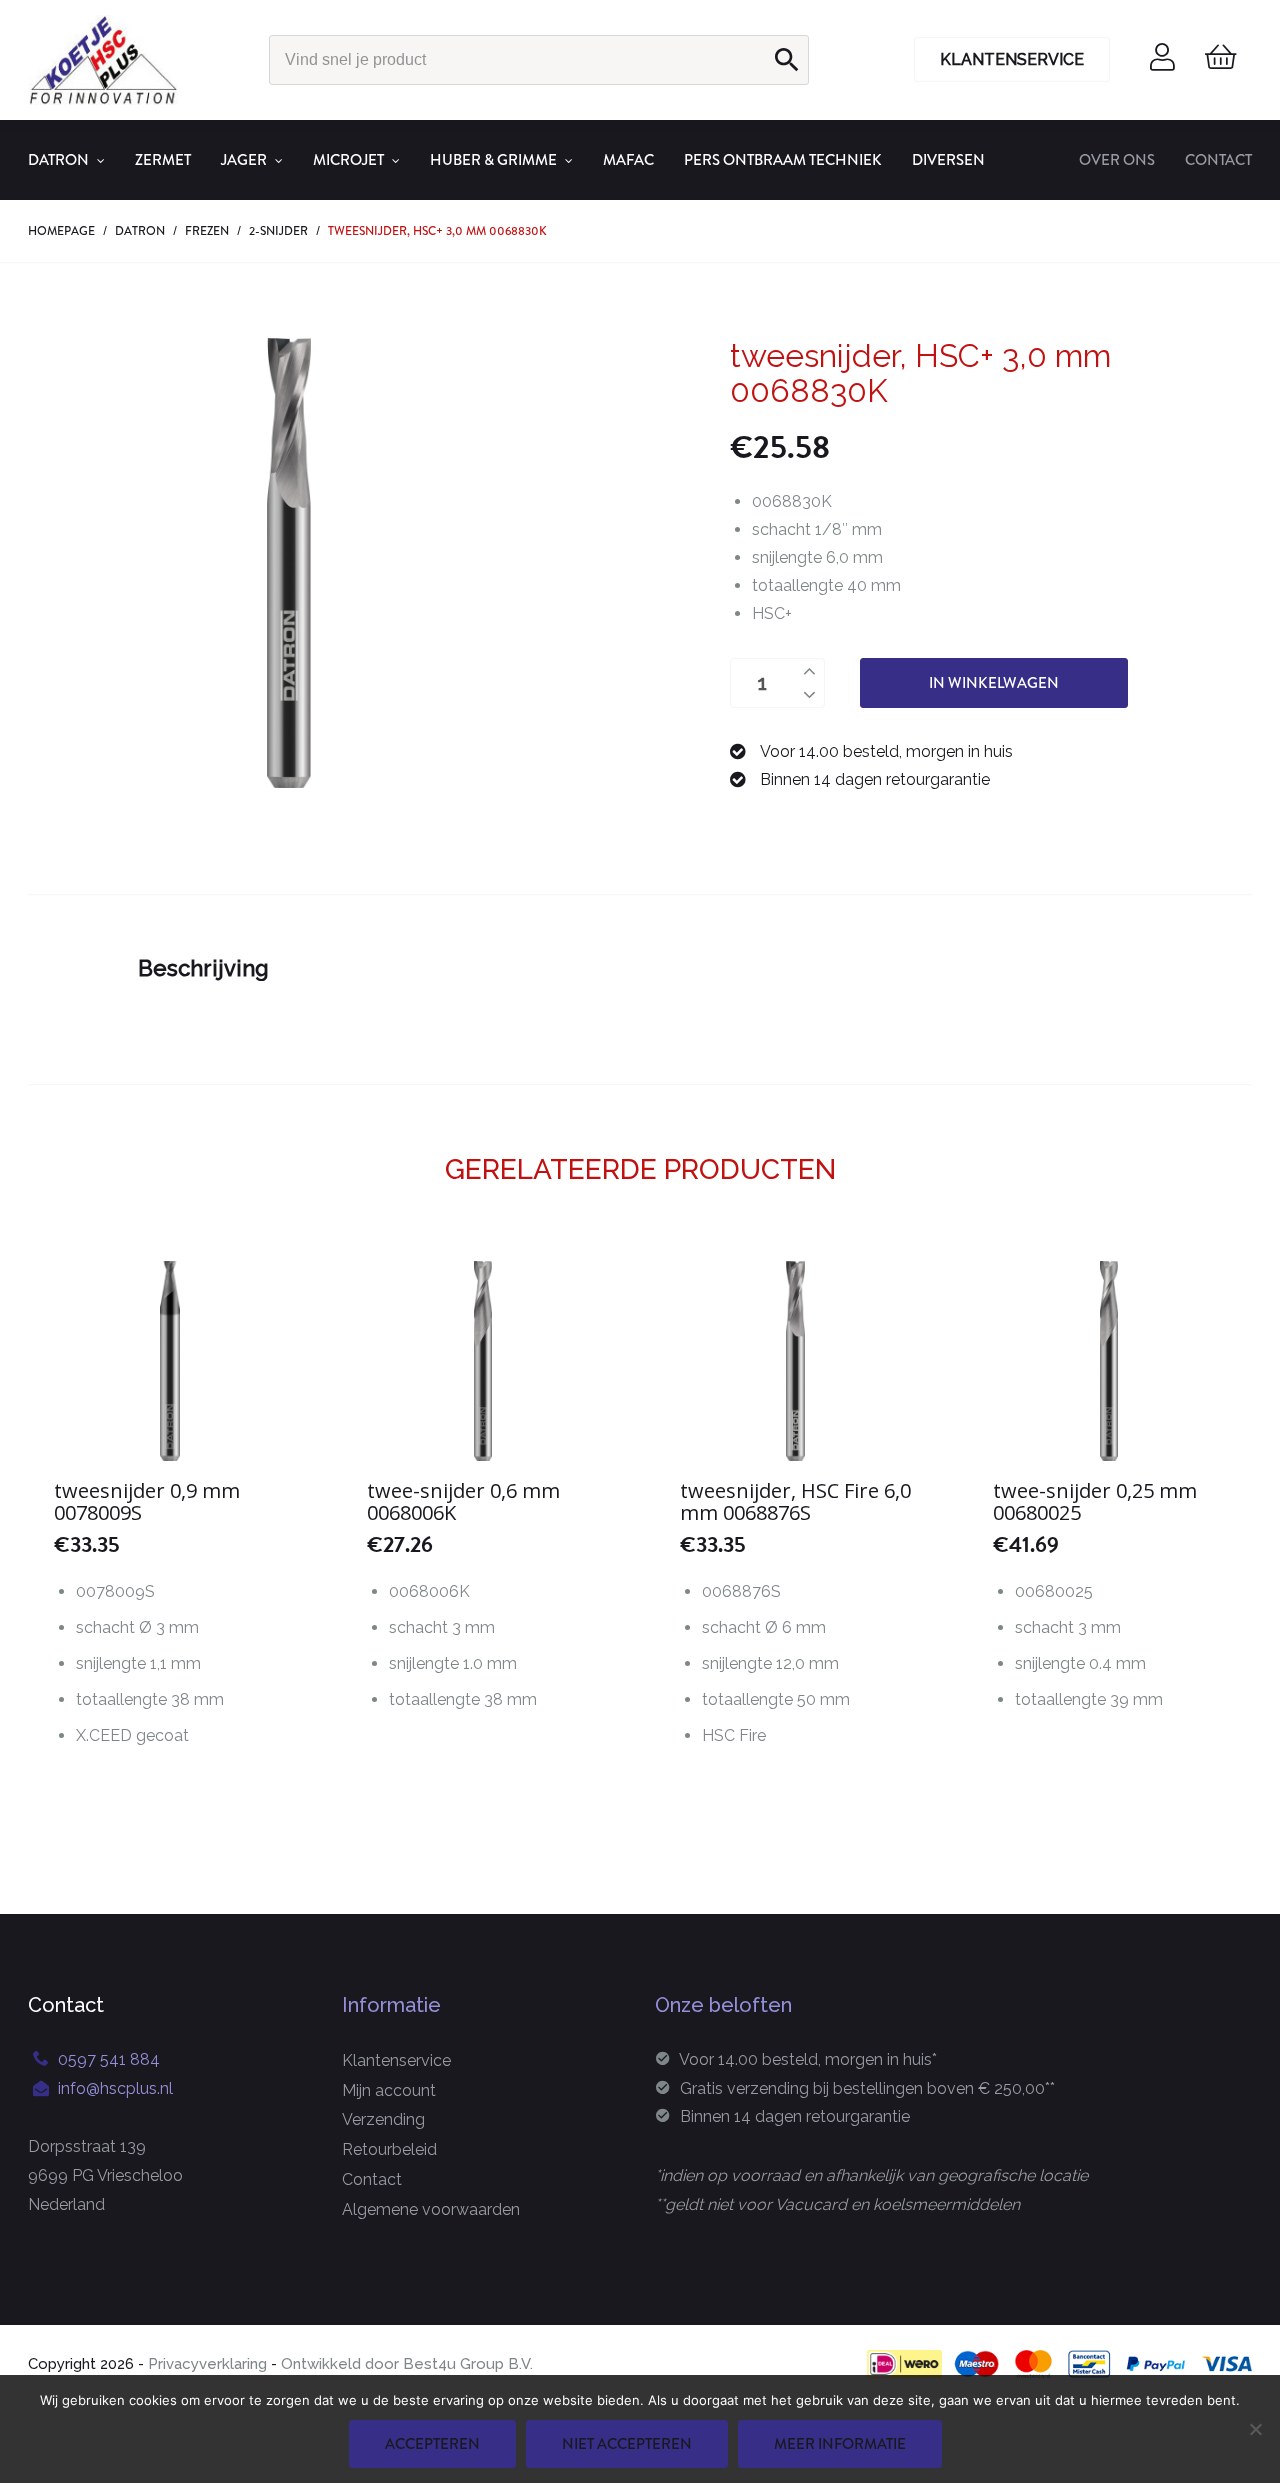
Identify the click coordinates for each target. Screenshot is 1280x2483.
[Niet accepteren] (1255, 2429)
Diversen (948, 160)
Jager (244, 160)
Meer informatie (840, 2444)
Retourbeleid (389, 2149)
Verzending (383, 2119)
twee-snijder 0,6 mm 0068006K (463, 1502)
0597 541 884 (109, 2059)
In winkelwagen (994, 683)
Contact (1218, 160)
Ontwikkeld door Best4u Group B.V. (405, 2364)
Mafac (628, 160)
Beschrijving (203, 968)
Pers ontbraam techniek (783, 160)
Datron (58, 160)
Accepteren (432, 2444)
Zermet (163, 160)
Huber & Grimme (493, 160)
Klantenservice (1012, 59)
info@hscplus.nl (115, 2088)
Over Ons (1117, 160)
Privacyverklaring (207, 2364)
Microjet (348, 160)
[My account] (1162, 63)
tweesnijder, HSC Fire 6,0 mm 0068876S (795, 1502)
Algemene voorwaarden (431, 2209)
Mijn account (389, 2090)
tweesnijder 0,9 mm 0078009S (147, 1502)
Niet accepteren (627, 2444)
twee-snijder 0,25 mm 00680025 (1095, 1502)
